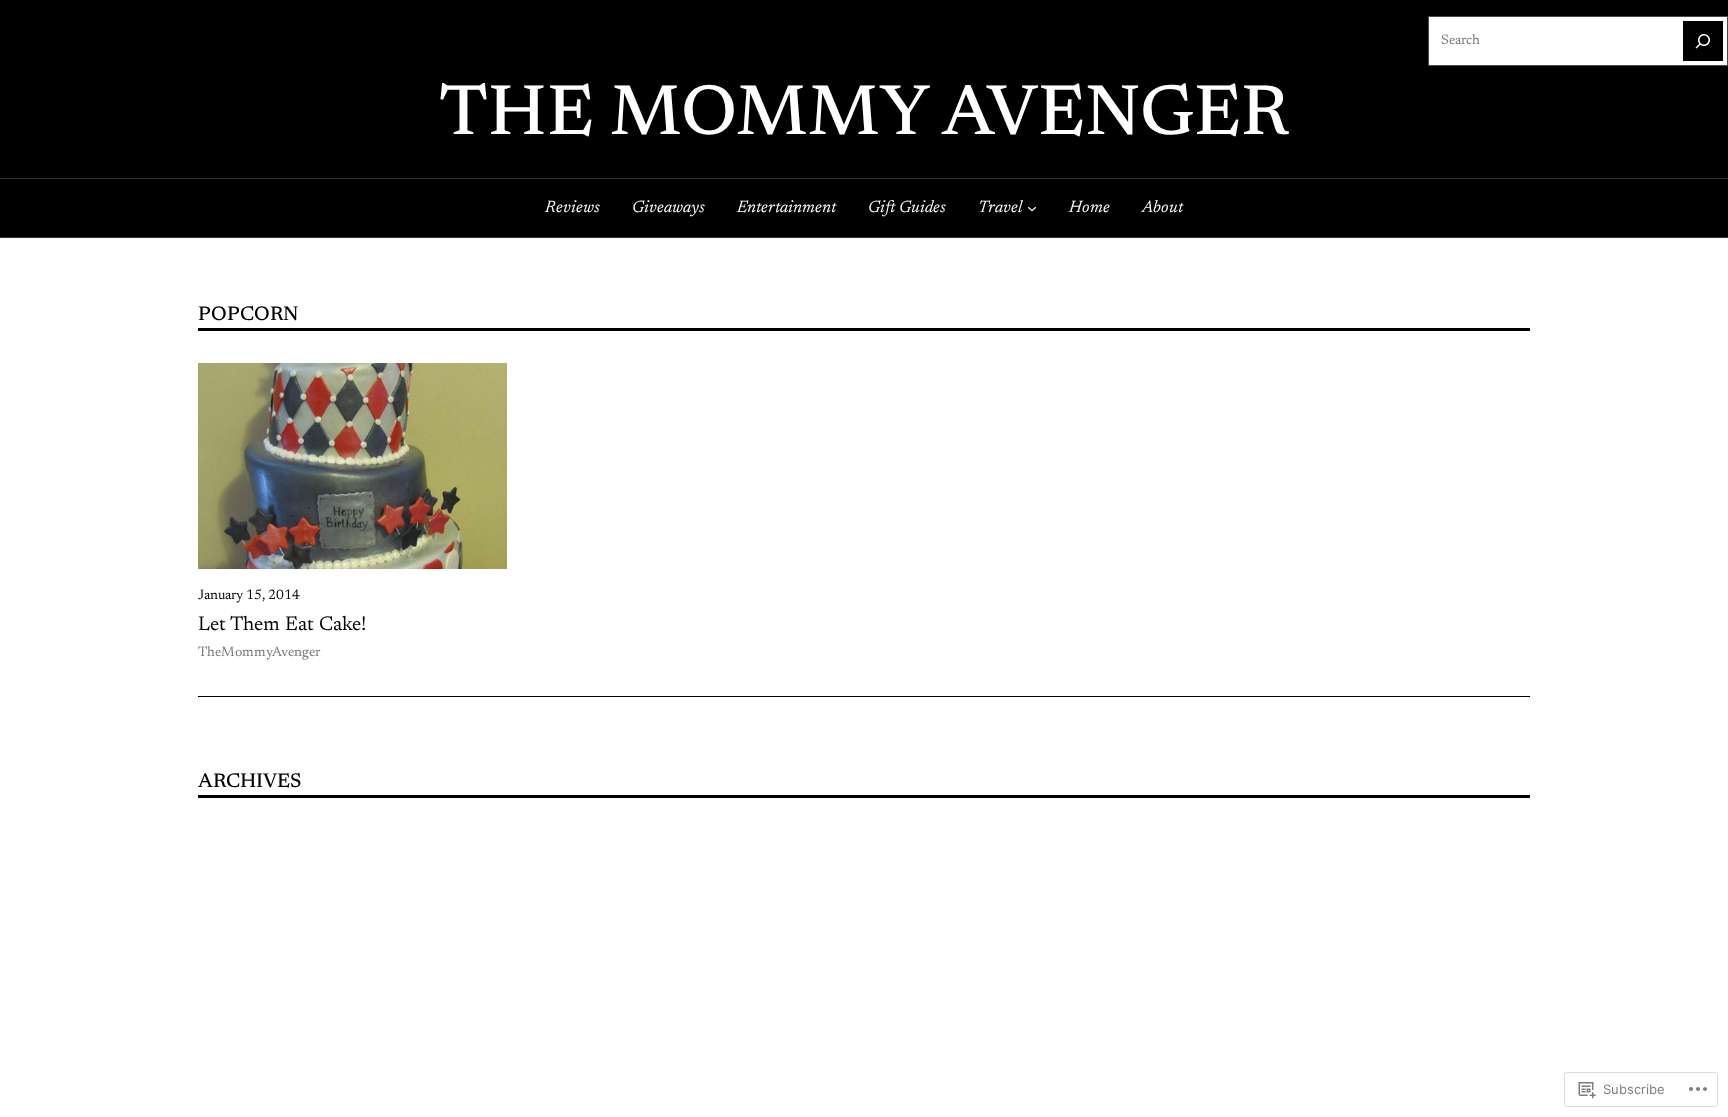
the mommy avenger (864, 117)
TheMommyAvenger (259, 653)
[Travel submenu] (1032, 208)
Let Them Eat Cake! (282, 625)
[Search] (1703, 41)
